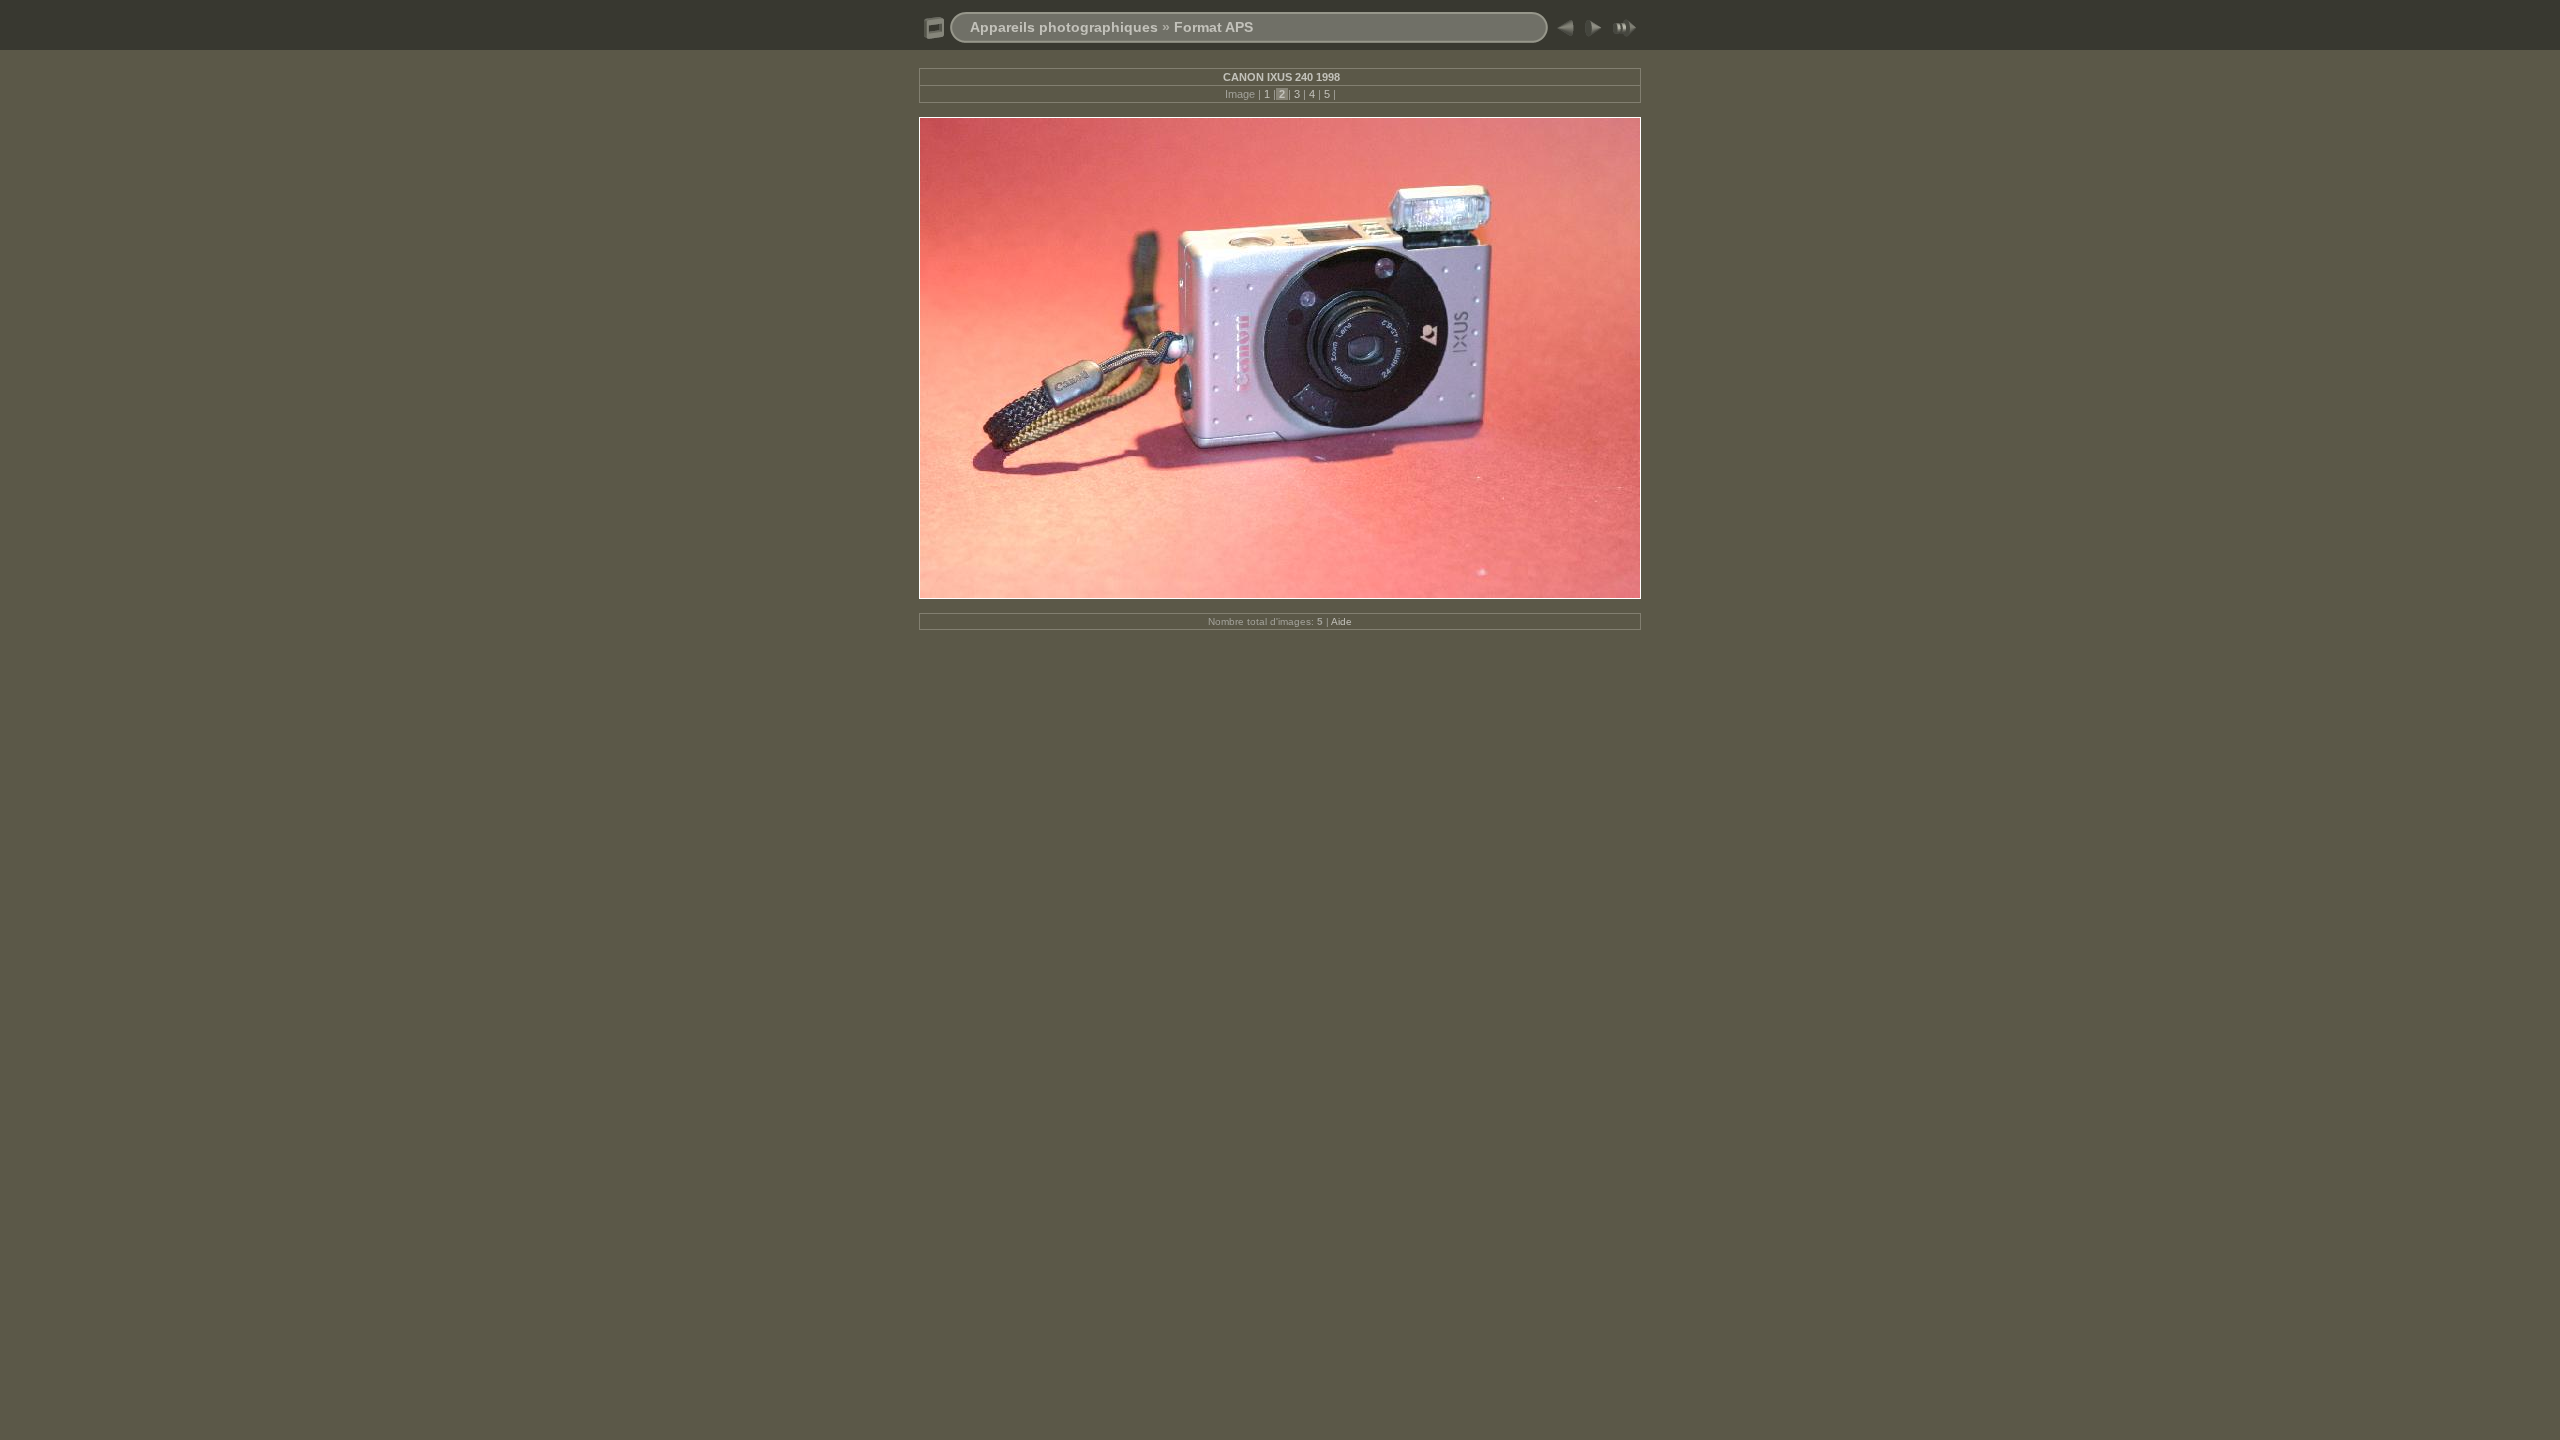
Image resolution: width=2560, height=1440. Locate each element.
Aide (1341, 621)
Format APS (1213, 27)
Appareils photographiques (1064, 27)
